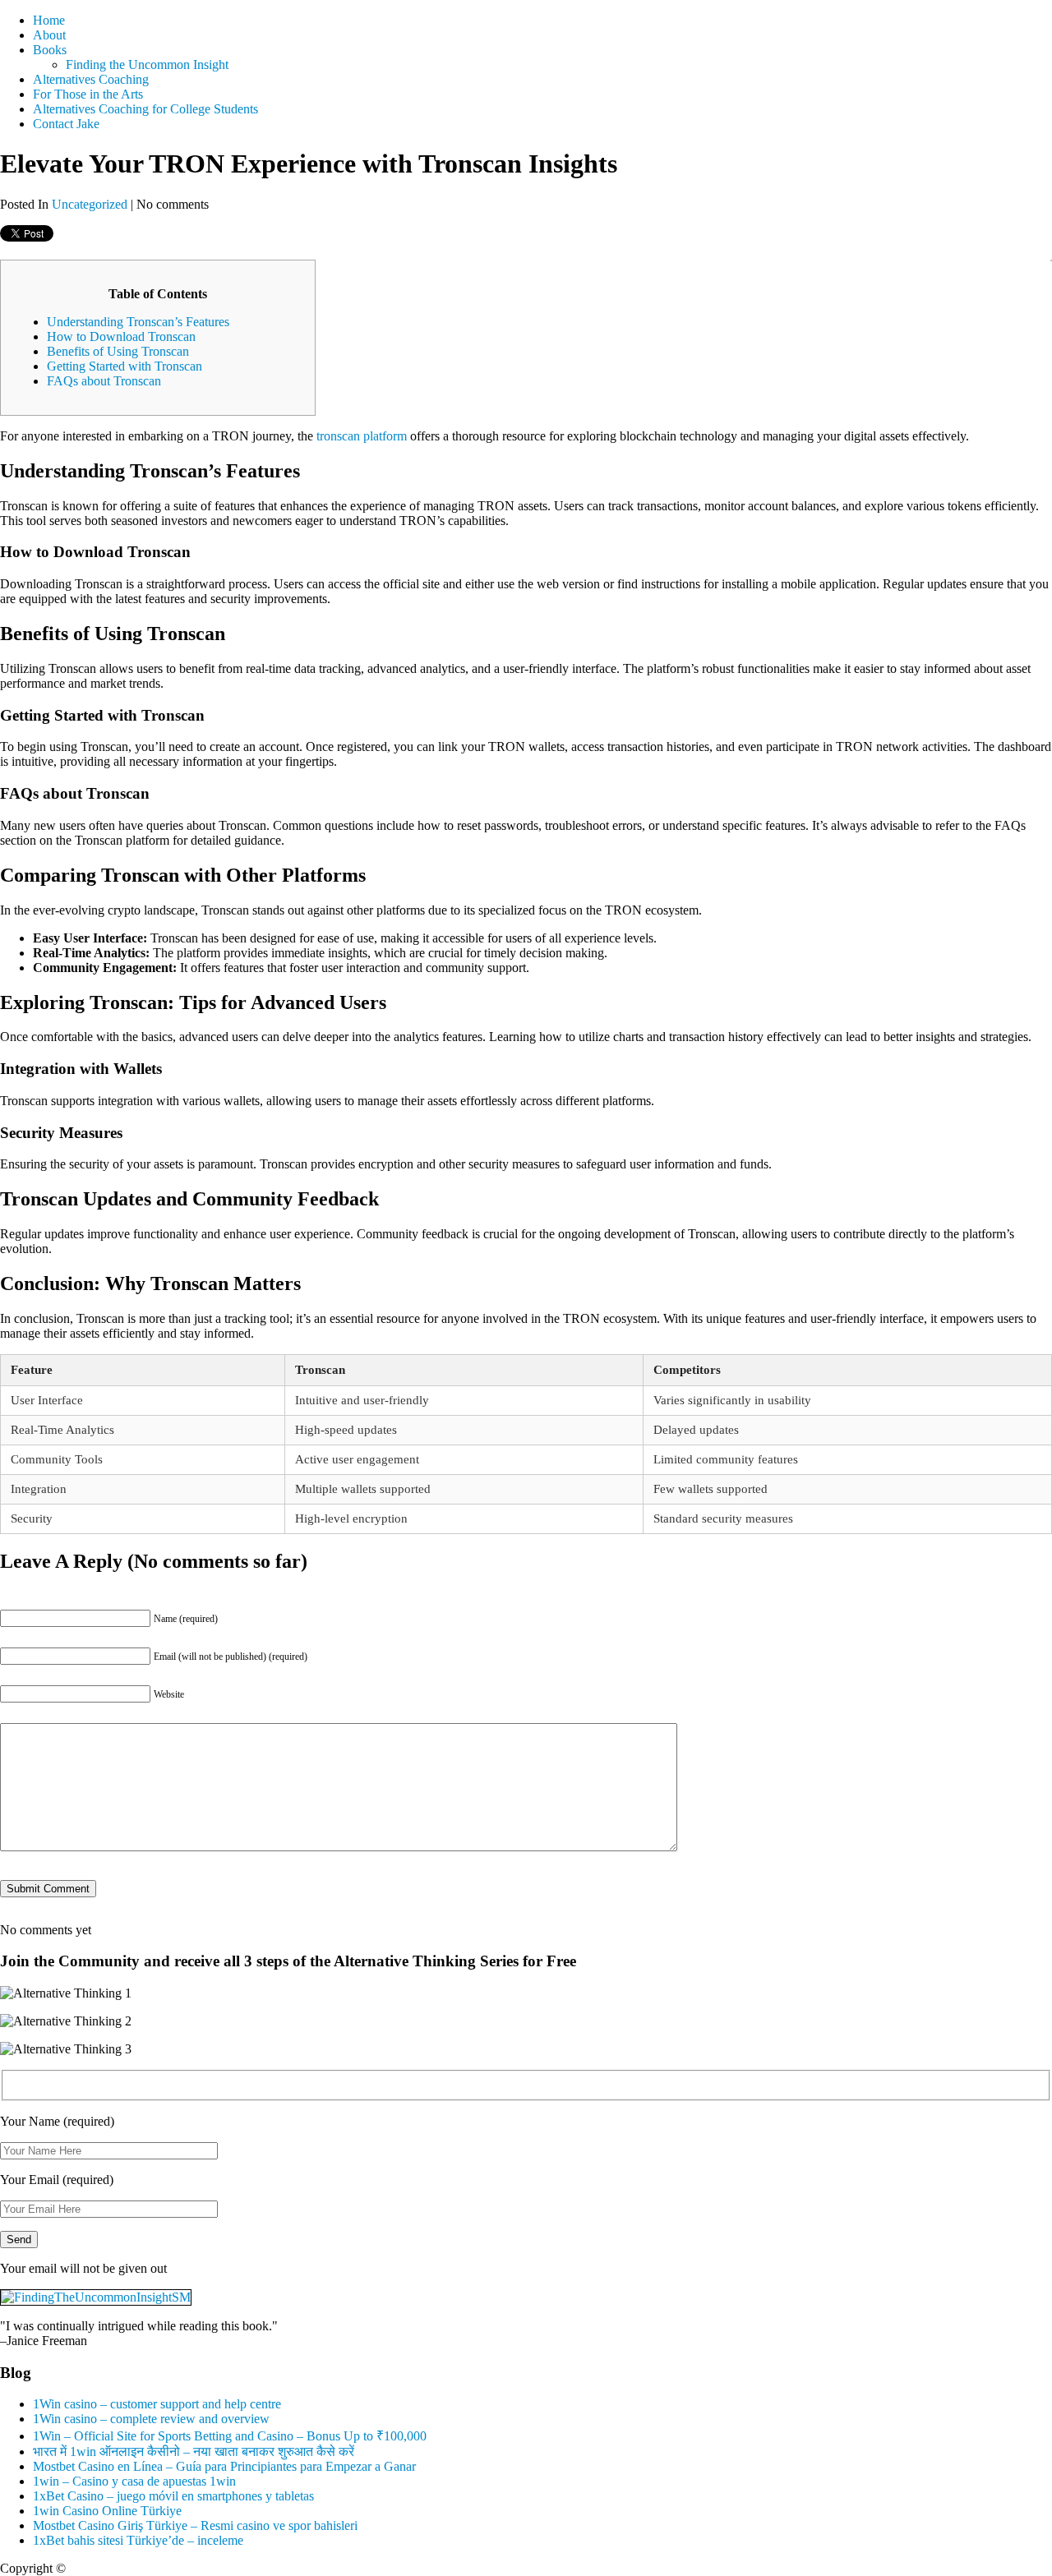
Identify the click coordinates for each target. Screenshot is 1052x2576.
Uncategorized (90, 204)
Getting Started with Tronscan (125, 366)
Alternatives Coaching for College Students (145, 109)
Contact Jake (66, 124)
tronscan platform (362, 436)
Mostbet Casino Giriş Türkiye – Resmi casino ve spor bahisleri (195, 2525)
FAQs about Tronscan (104, 381)
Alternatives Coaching (91, 79)
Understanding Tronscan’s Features (138, 322)
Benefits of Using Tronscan (118, 351)
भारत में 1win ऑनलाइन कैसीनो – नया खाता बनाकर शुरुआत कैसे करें (194, 2452)
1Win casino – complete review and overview (151, 2419)
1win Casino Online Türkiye (107, 2511)
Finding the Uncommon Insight (147, 65)
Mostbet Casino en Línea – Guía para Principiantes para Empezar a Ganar (224, 2466)
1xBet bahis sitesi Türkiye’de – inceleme (138, 2540)
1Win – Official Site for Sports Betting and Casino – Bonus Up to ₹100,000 (230, 2436)
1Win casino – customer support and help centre (157, 2404)
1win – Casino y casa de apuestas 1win (134, 2481)
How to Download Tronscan (121, 336)
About (49, 35)
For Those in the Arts (88, 94)
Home (49, 20)
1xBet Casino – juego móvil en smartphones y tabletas (173, 2496)
